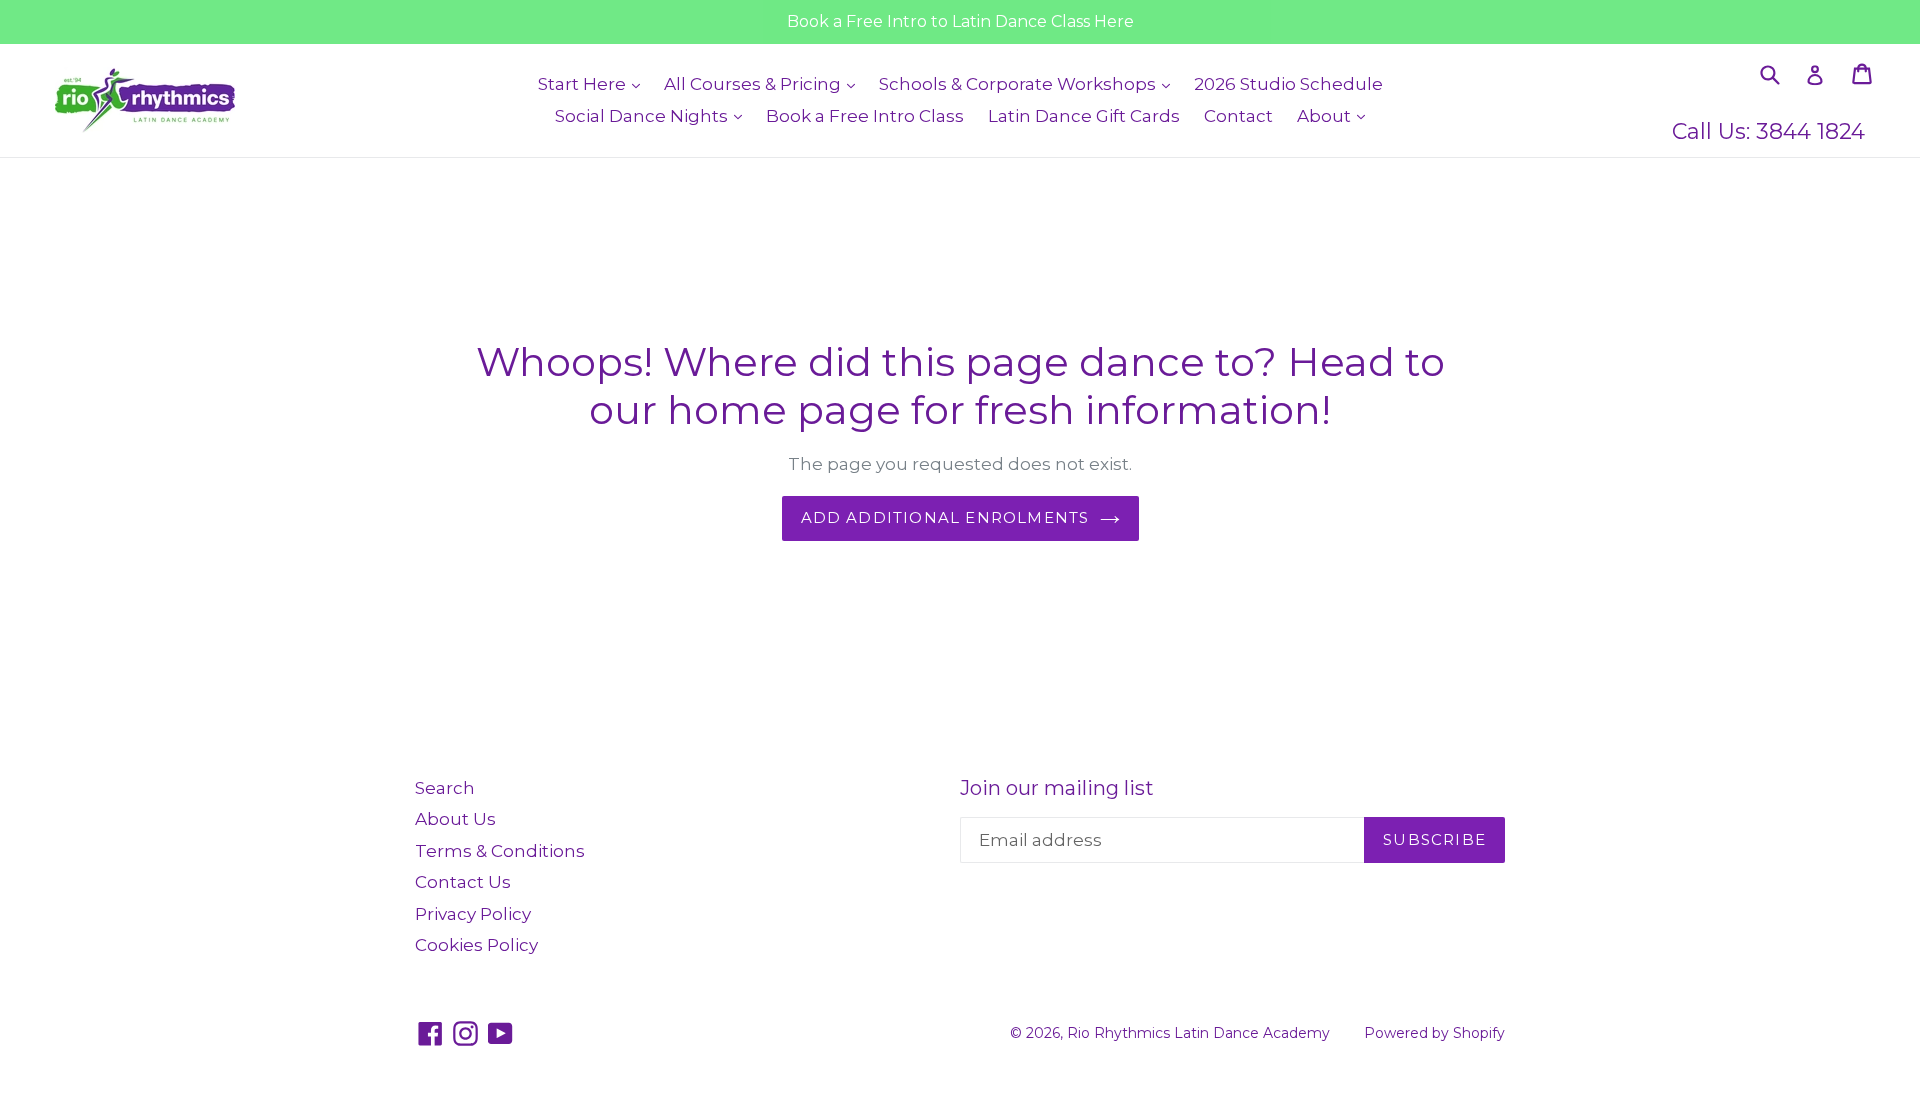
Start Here (594, 83)
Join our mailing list (1057, 788)
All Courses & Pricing (764, 83)
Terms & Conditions (500, 851)
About (1336, 115)
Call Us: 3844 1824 (1768, 131)
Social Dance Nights (653, 115)
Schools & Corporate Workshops (1029, 83)
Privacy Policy (473, 914)
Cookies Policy (476, 945)
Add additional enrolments (945, 517)
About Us (455, 819)
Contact (1238, 116)
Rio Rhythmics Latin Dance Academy (1198, 1033)
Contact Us (463, 882)
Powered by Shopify (1434, 1033)
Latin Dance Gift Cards (1084, 116)
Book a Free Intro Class (865, 116)
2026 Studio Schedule (1288, 84)
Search (445, 788)
